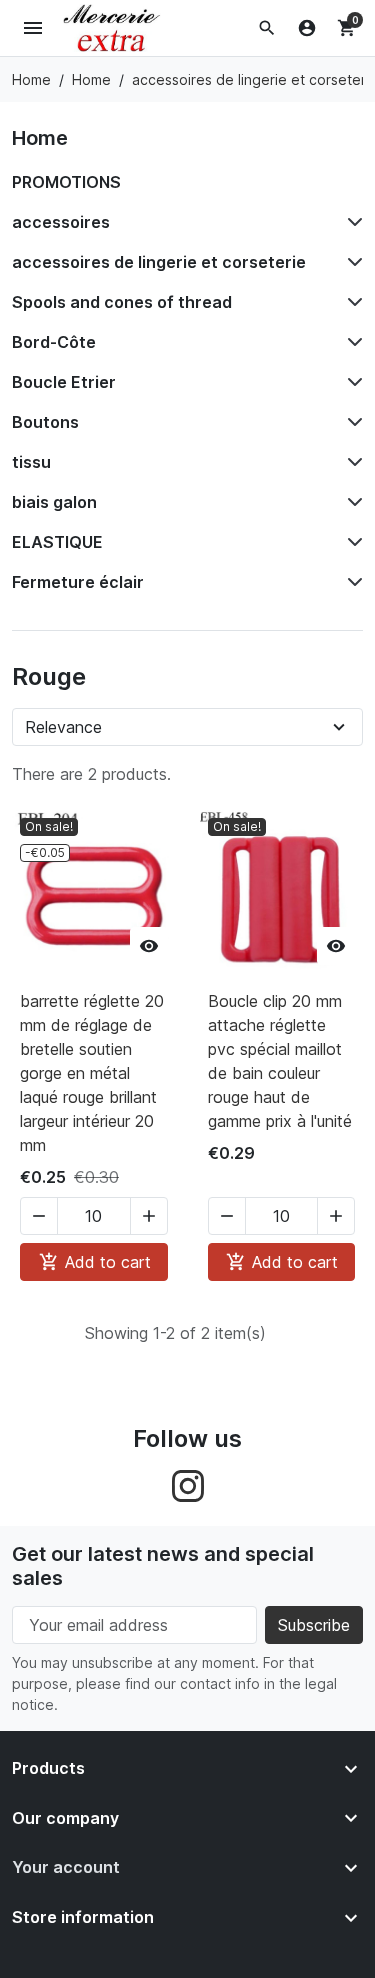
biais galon (54, 502)
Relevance (63, 727)
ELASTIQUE (57, 542)
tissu (31, 462)
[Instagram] (188, 1484)
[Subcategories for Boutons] (351, 422)
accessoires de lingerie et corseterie (159, 262)
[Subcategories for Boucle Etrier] (351, 382)
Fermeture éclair (78, 582)
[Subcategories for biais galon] (351, 502)
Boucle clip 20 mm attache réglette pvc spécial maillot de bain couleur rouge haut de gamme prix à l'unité (280, 1061)
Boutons (45, 422)
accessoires (61, 222)
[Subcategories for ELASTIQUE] (351, 542)
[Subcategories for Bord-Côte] (351, 342)
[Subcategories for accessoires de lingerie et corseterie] (351, 262)
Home (40, 138)
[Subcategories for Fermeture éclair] (351, 582)
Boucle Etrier (64, 382)
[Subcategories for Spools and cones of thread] (351, 302)
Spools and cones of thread (122, 302)
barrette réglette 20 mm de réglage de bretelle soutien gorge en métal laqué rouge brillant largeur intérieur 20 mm (92, 1073)
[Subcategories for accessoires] (351, 222)
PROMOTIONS (66, 182)
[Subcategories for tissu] (351, 462)
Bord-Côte (54, 342)
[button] (267, 28)
